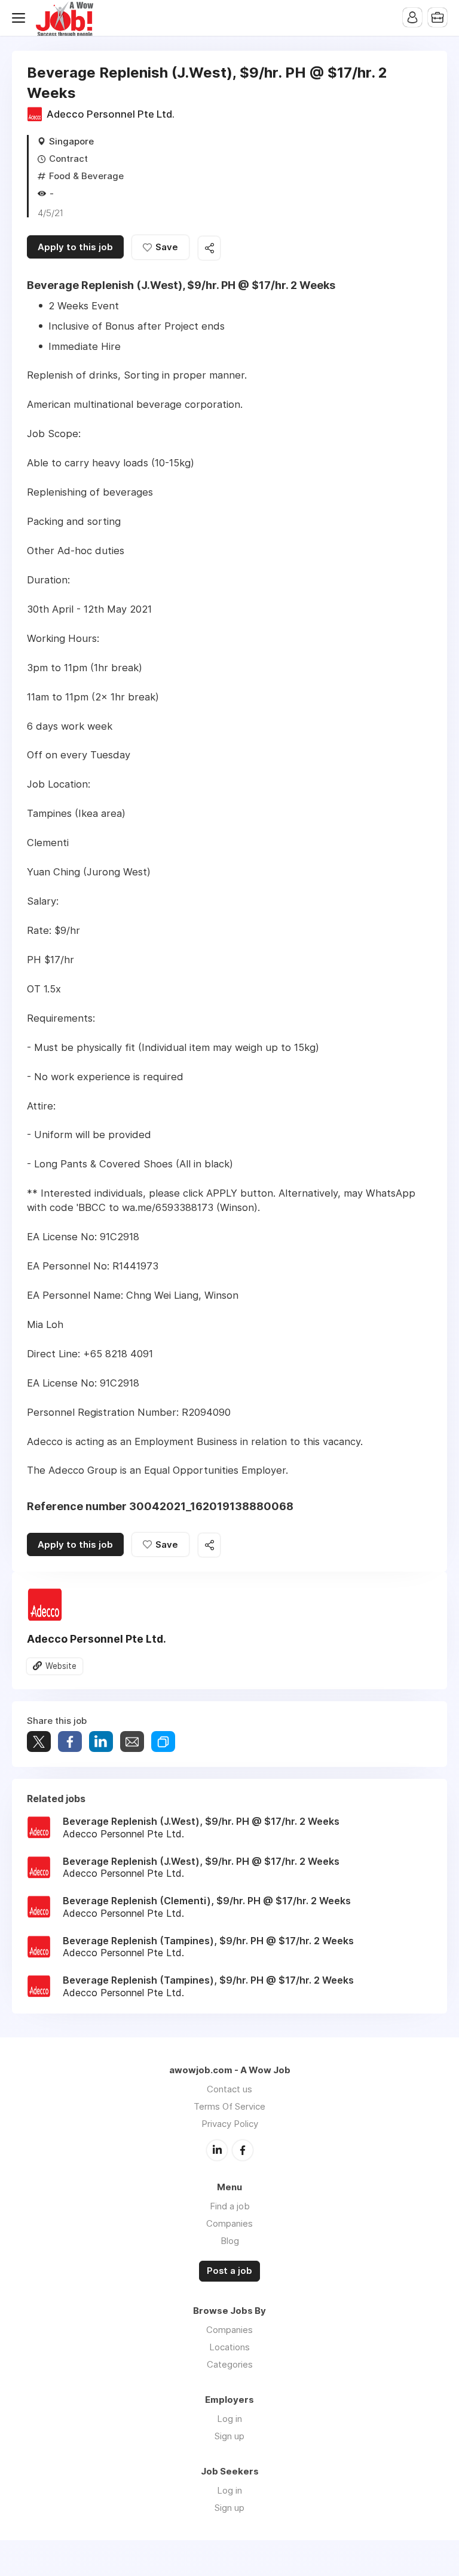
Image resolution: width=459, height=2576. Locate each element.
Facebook (243, 2150)
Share (70, 1742)
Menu (21, 18)
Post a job (229, 2271)
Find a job (230, 2206)
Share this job (209, 248)
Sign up (229, 2436)
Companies (229, 2223)
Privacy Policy (230, 2124)
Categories (230, 2364)
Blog (230, 2241)
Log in (229, 2419)
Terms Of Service (229, 2106)
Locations (229, 2347)
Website (61, 1666)
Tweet (39, 1742)
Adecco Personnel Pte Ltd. (111, 114)
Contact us (229, 2089)
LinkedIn (217, 2150)
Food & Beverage (86, 176)
